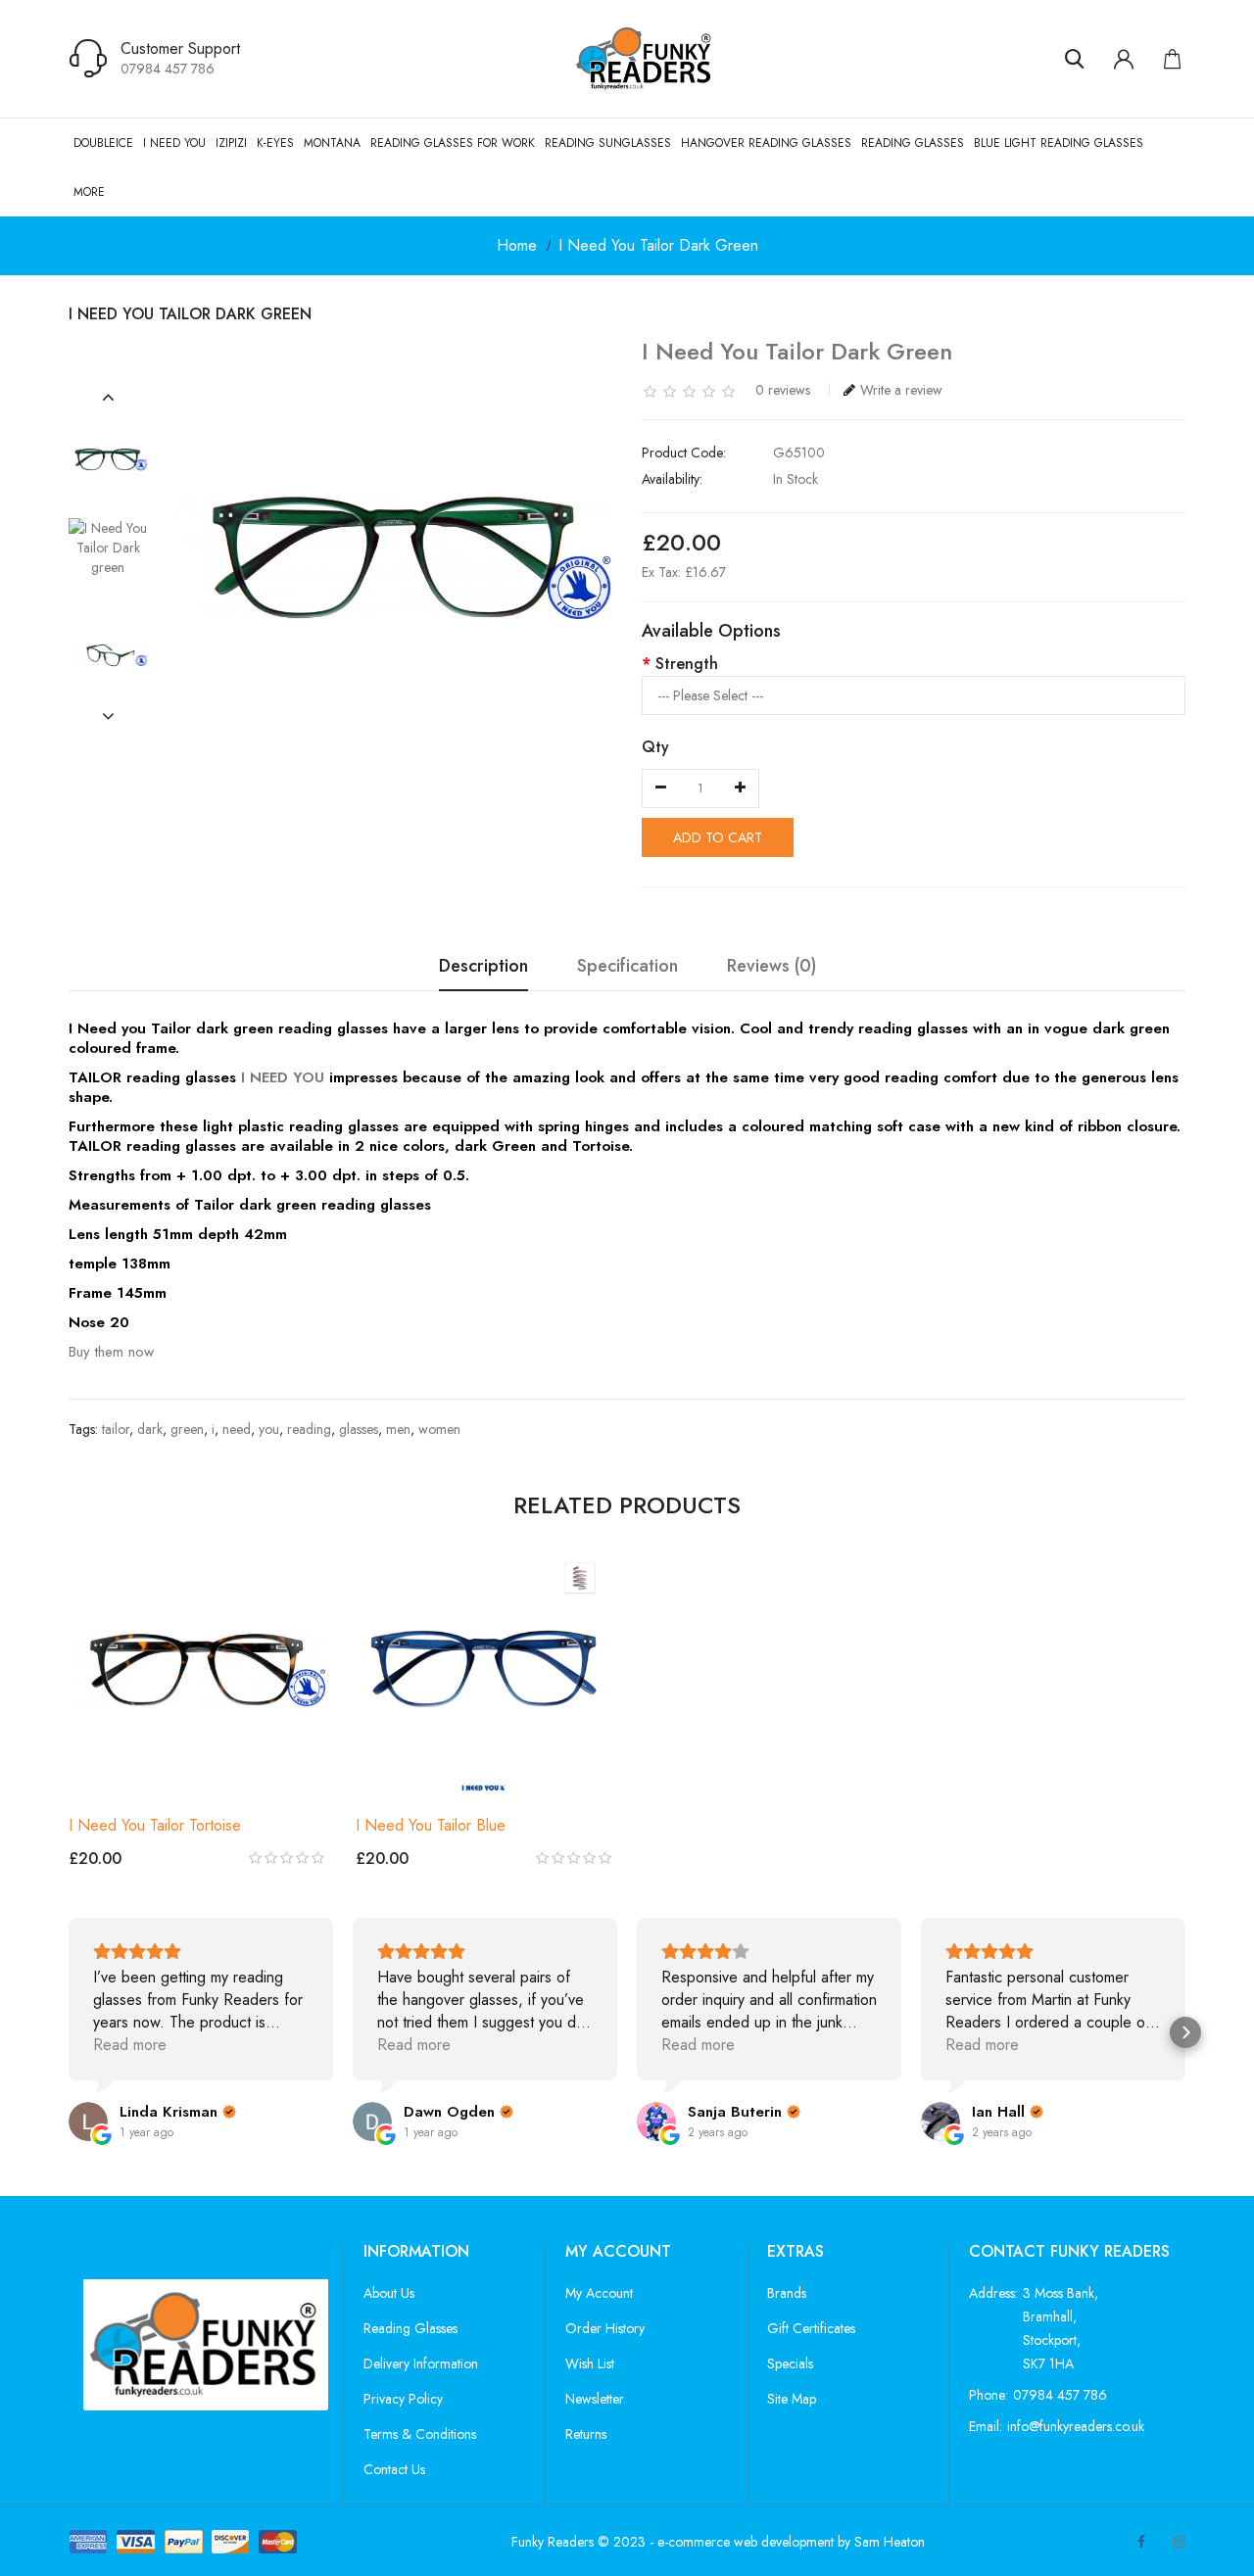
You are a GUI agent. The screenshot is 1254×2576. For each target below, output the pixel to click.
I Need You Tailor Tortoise (155, 1825)
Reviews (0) (772, 967)
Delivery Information (421, 2363)
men (398, 1429)
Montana (332, 143)
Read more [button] (130, 2045)
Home (517, 245)
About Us (389, 2293)
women (439, 1429)
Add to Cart (718, 837)
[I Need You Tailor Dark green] (108, 459)
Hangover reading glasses (766, 143)
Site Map (792, 2399)
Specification (627, 967)
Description (483, 967)
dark (150, 1429)
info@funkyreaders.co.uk (1076, 2426)
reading (309, 1429)
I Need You (174, 143)
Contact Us (394, 2469)
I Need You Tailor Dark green (658, 245)
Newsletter (595, 2399)
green (187, 1429)
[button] (108, 398)
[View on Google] (88, 2122)
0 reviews (783, 390)
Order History (605, 2328)
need (237, 1429)
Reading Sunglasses (608, 143)
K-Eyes (275, 143)
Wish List (590, 2363)
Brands (787, 2293)
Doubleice (103, 143)
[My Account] (1124, 59)
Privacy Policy (403, 2399)
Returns (586, 2434)
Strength (687, 664)
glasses (359, 1429)
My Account (599, 2293)
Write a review (901, 390)
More (89, 192)
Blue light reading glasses (1059, 143)
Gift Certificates (811, 2328)
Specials (790, 2363)
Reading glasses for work (453, 143)
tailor (116, 1429)
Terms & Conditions (420, 2434)
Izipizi (231, 143)
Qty (655, 747)
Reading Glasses (913, 143)
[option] (108, 459)
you (269, 1429)
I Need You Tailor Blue (431, 1825)
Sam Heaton (890, 2542)
